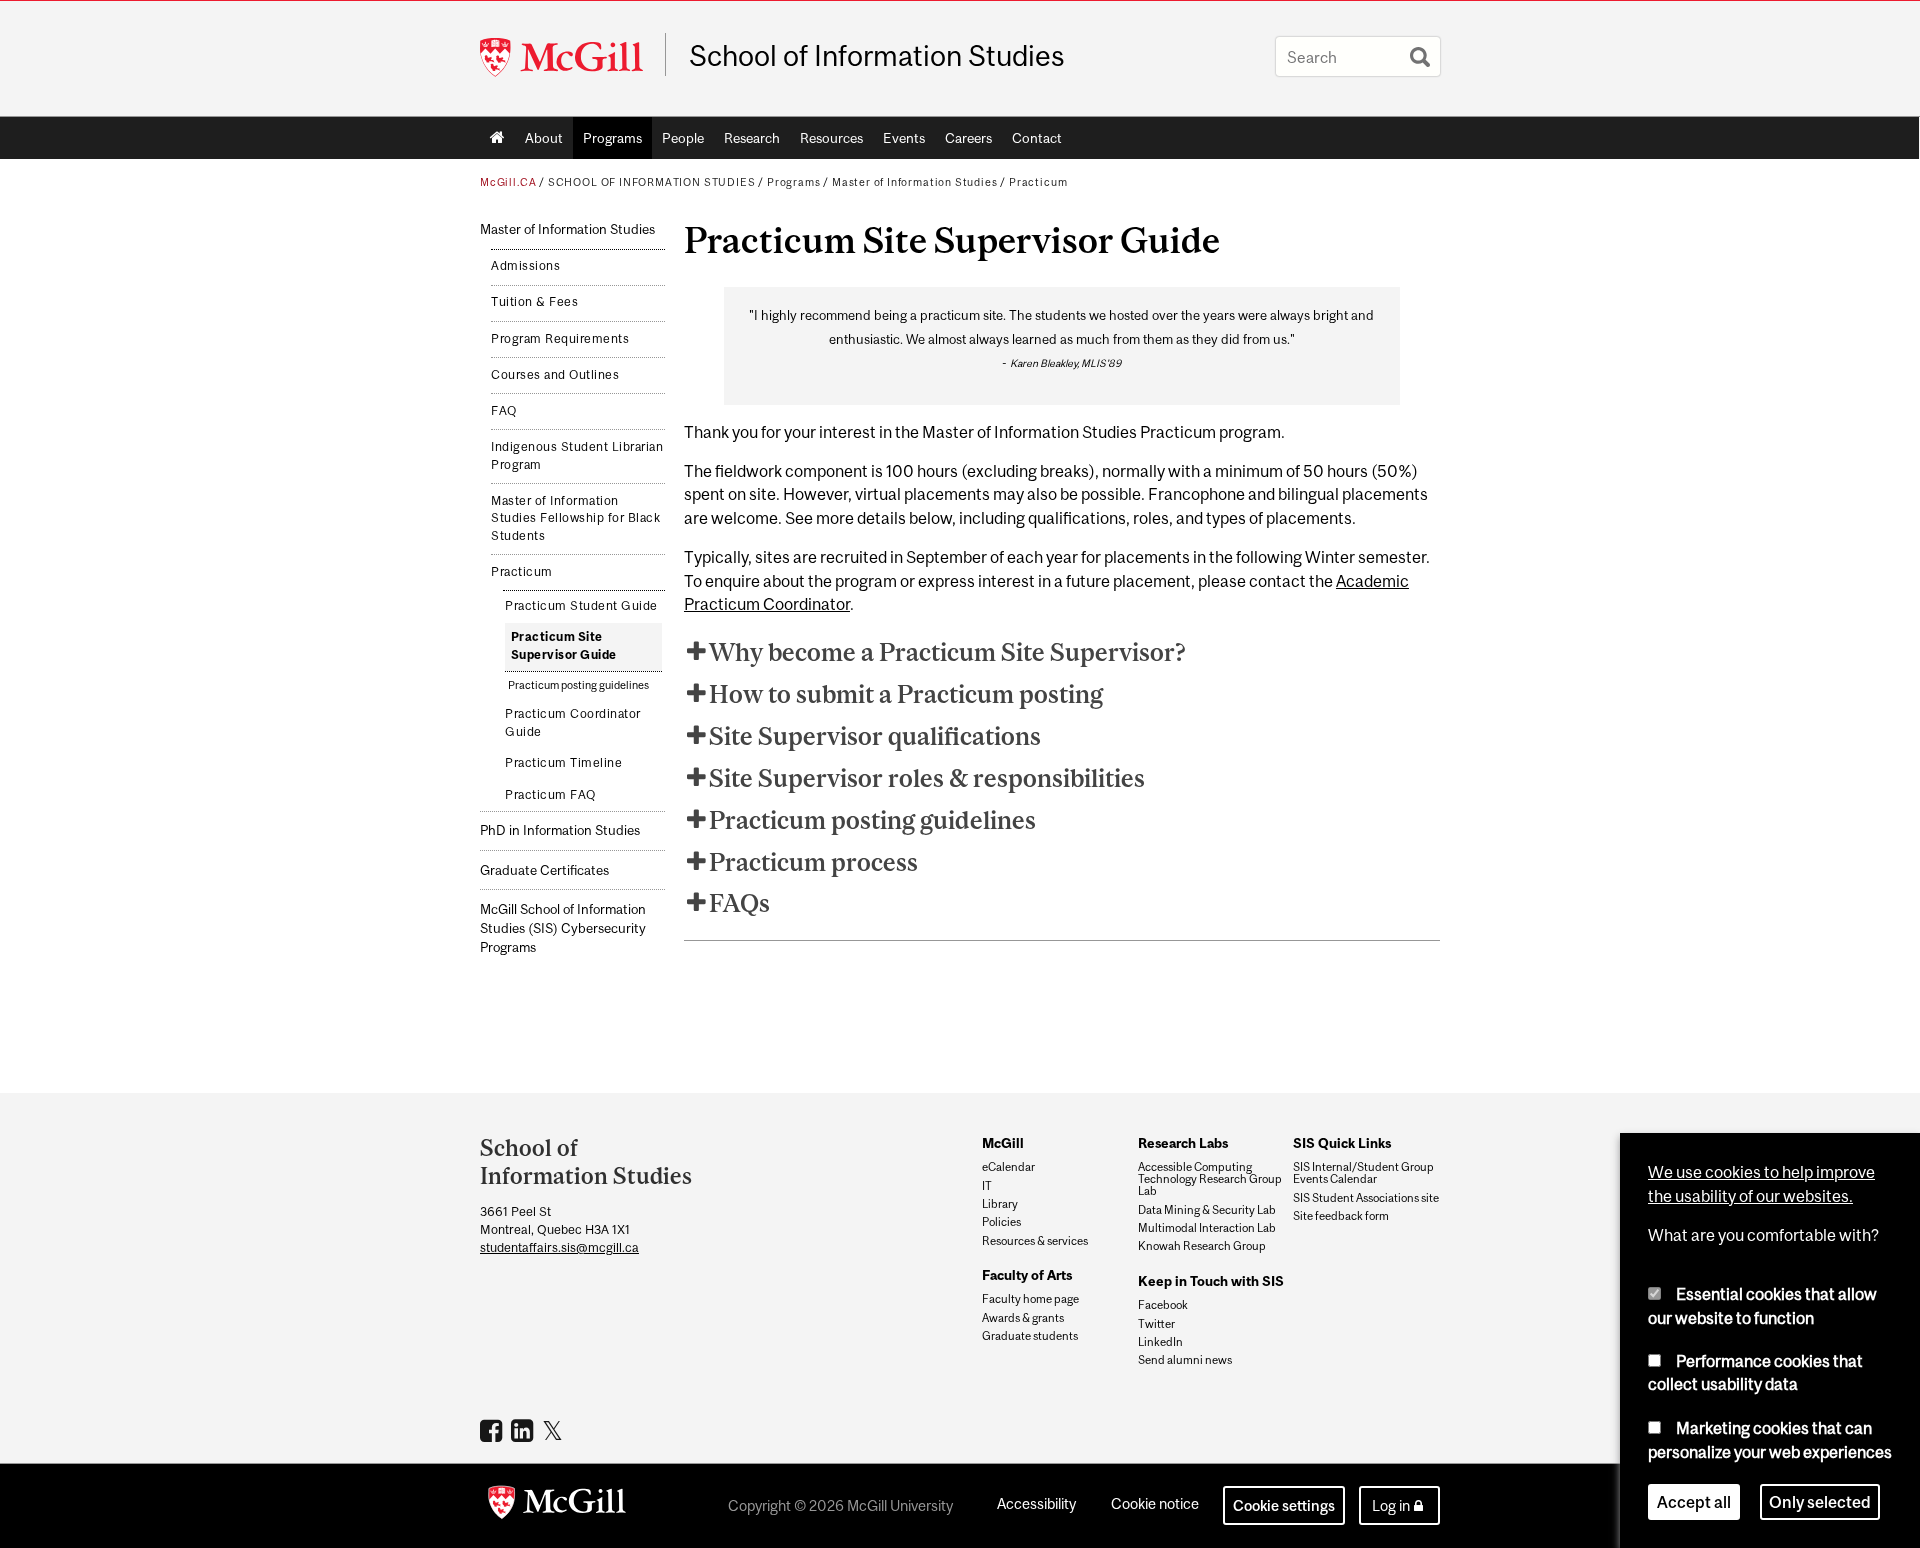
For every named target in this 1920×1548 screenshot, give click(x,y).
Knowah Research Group (1202, 1246)
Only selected (1820, 1502)
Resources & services (1035, 1241)
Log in (1391, 1505)
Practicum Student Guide (581, 606)
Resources (831, 138)
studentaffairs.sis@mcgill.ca (559, 1247)
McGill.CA (508, 182)
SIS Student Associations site (1366, 1198)
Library (1000, 1204)
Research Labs (1183, 1143)
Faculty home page (1030, 1299)
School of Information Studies (877, 56)
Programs (612, 138)
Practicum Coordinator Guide (573, 723)
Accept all (1694, 1502)
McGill (1003, 1143)
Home (497, 138)
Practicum (1038, 182)
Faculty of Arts (1027, 1275)
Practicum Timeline (563, 763)
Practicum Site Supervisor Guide (564, 646)
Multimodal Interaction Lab (1207, 1228)
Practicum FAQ (550, 795)
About (544, 138)
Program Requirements (560, 339)
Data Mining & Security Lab (1207, 1210)
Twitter (1156, 1324)
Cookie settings (1284, 1505)
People (683, 138)
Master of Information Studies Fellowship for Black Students (575, 518)
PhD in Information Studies (560, 830)
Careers (968, 138)
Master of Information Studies (915, 182)
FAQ (504, 411)
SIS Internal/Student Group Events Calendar (1363, 1173)
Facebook (1163, 1305)
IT (987, 1186)
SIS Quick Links (1342, 1143)
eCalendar (1008, 1167)
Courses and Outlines (555, 375)
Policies (1001, 1222)
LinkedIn (1160, 1342)
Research (752, 138)
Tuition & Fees (534, 302)
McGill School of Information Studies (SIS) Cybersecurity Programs (563, 928)
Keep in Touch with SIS (1211, 1281)
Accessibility (1036, 1503)
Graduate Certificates (544, 870)
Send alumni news (1185, 1360)
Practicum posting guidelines (578, 685)
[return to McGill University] (557, 1506)
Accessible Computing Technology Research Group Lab (1210, 1179)
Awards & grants (1023, 1318)
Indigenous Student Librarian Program (577, 456)
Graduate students (1030, 1336)
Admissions (525, 266)
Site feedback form (1341, 1216)
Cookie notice (1155, 1503)
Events (904, 138)
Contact (1037, 138)
